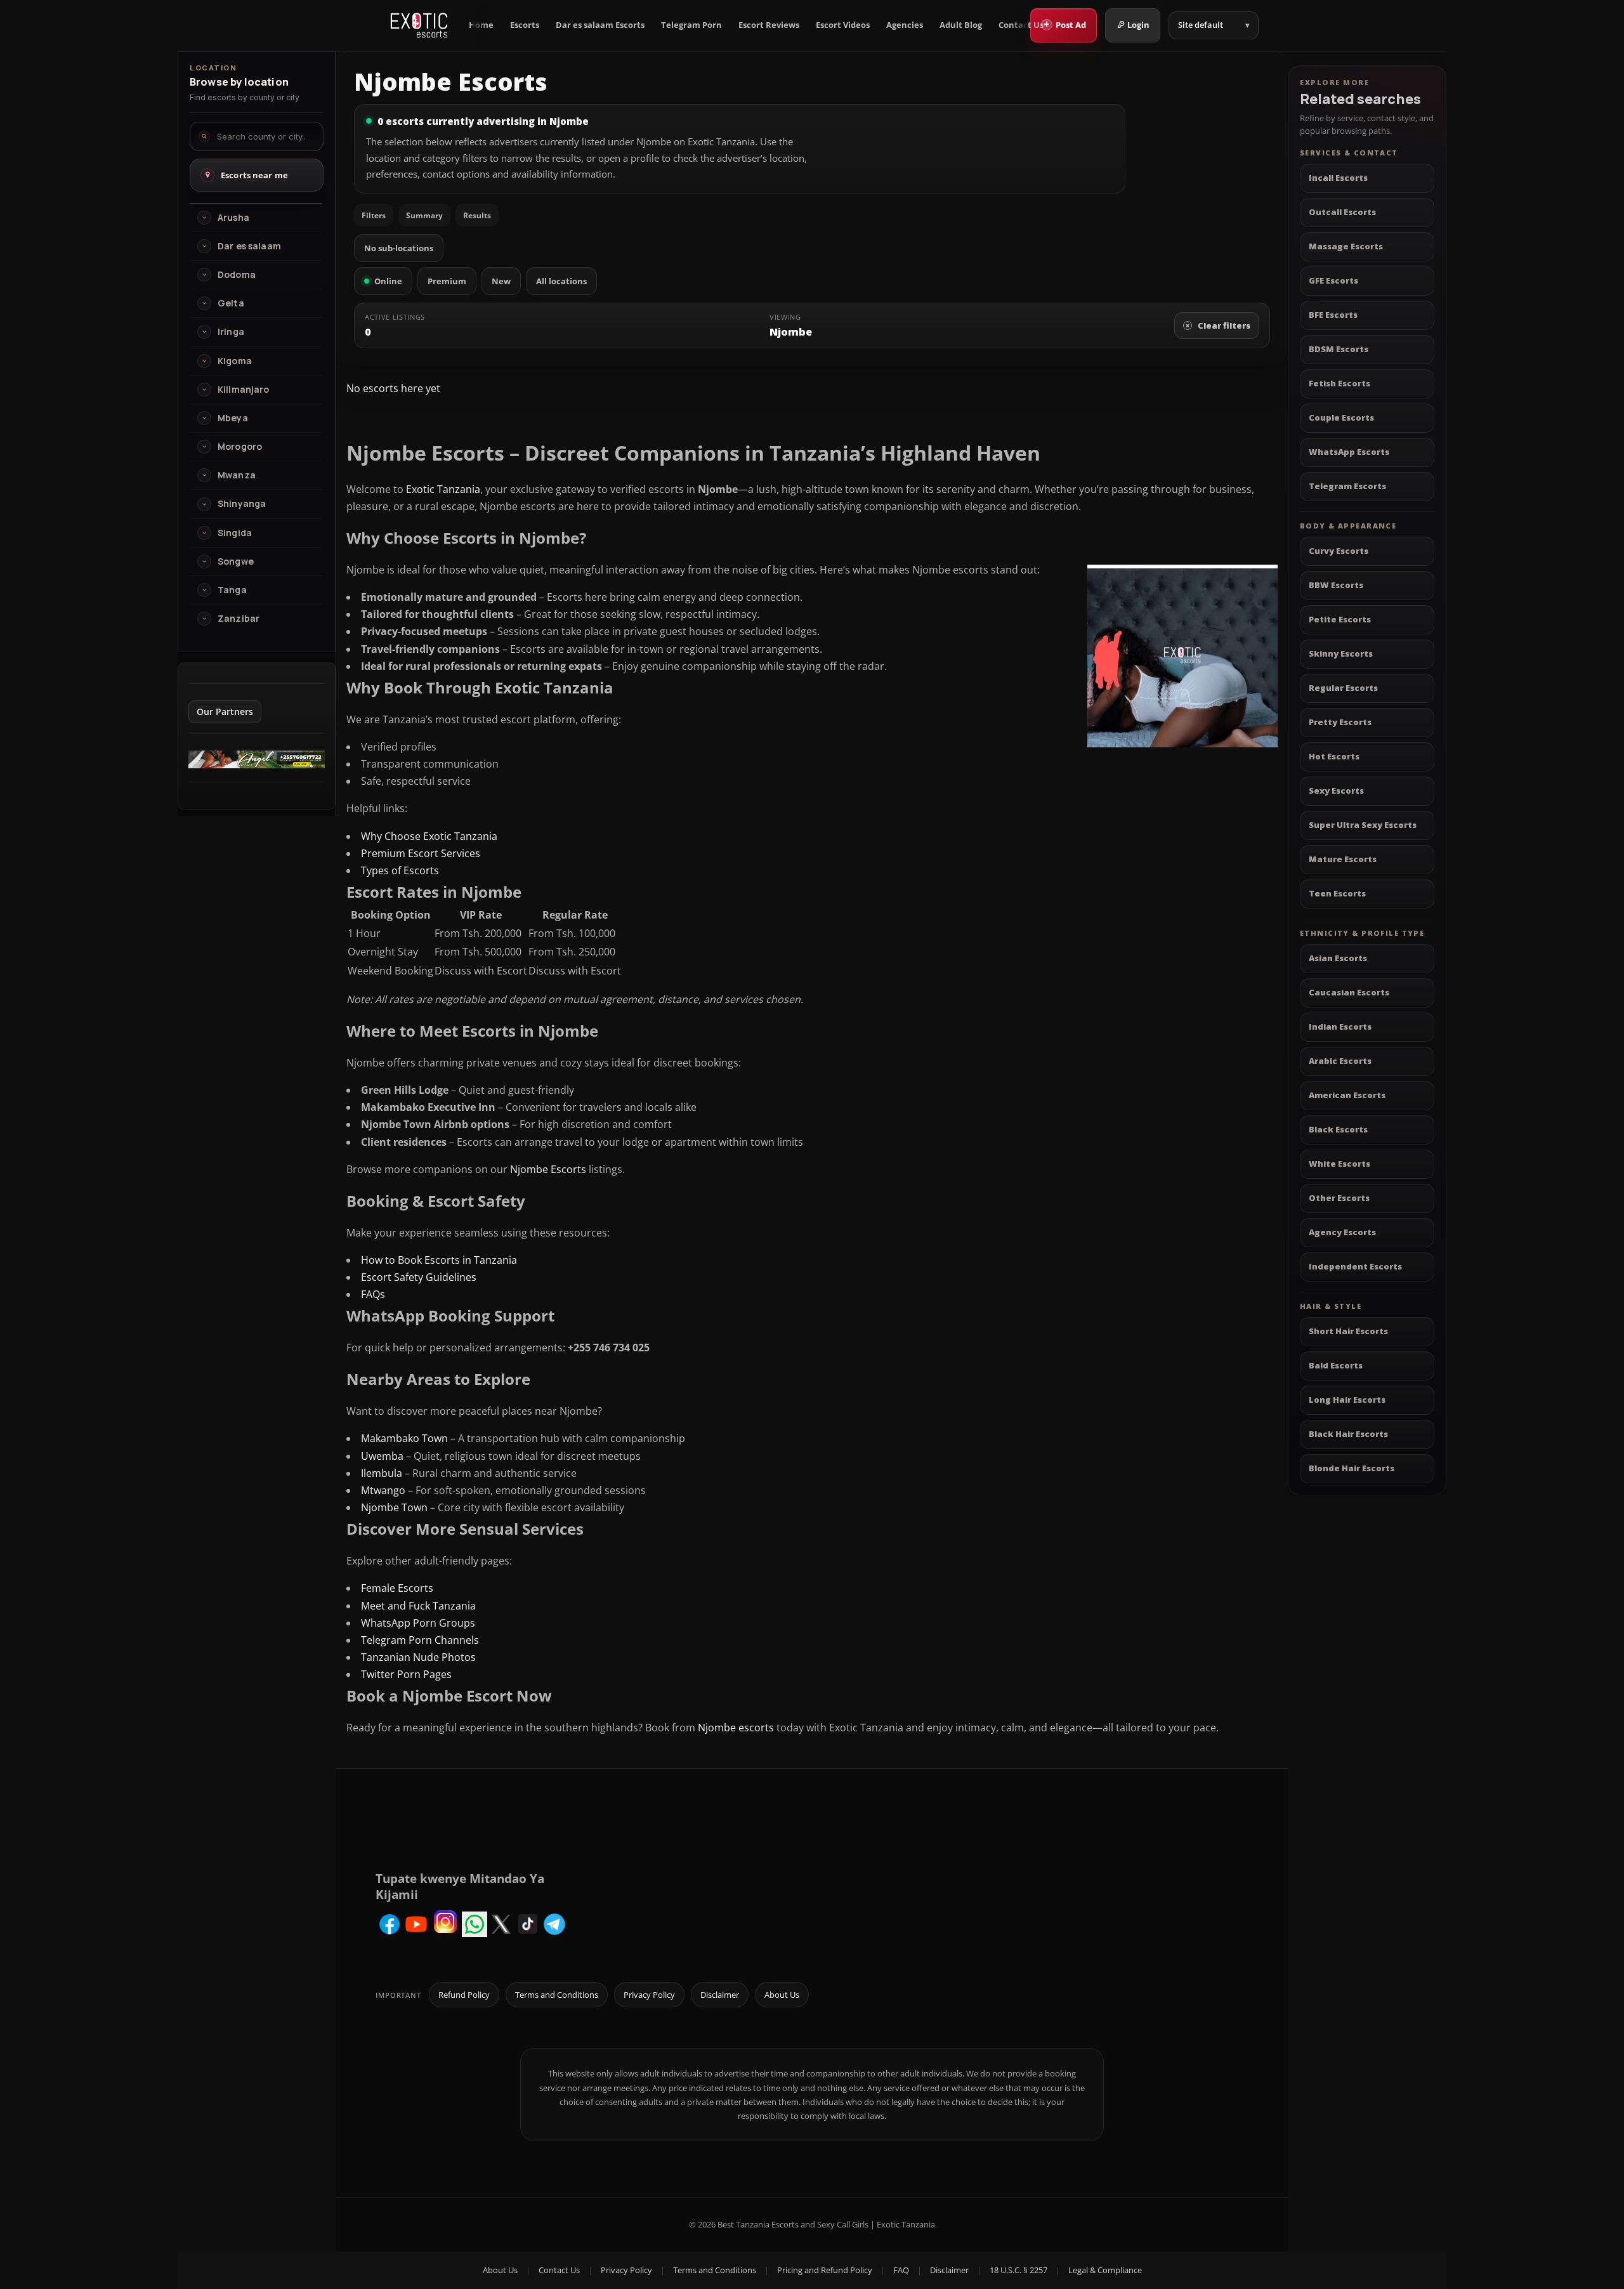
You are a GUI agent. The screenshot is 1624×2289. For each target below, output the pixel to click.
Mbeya (233, 418)
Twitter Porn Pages (406, 1674)
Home (481, 25)
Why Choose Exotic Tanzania (429, 836)
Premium (447, 281)
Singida (235, 533)
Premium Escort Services (421, 853)
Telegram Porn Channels (420, 1640)
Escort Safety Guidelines (419, 1277)
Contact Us (1021, 25)
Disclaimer (720, 1995)
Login (1138, 25)
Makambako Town (404, 1438)
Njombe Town (394, 1507)
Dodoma (237, 275)
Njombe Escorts (548, 1169)
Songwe (236, 561)
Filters (374, 215)
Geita (231, 303)
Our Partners (225, 712)
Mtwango (383, 1490)
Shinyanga (242, 504)
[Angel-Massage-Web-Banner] (257, 764)
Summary (424, 215)
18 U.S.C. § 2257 (1018, 2270)
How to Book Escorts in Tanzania (439, 1260)
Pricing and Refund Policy (825, 2270)
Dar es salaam (249, 246)
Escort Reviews (769, 25)
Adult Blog (961, 25)
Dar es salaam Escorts (600, 25)
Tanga (232, 590)
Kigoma (235, 361)
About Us (782, 1995)
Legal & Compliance (1105, 2270)
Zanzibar (239, 619)
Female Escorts (397, 1588)
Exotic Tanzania (443, 489)
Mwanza (237, 475)
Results (477, 215)
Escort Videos (843, 25)
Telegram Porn (691, 25)
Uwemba (382, 1456)
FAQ (901, 2270)
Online (388, 281)
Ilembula (382, 1473)
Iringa (231, 332)
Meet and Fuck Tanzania (418, 1606)
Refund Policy (464, 1995)
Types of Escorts (400, 870)
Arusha (233, 218)
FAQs (373, 1294)
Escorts (525, 25)
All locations (561, 281)
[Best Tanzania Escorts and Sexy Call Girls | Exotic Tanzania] (419, 25)
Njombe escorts (736, 1728)
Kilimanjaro (244, 390)
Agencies (905, 25)
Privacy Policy (649, 1995)
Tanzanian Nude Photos (418, 1657)
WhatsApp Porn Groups (418, 1623)
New (501, 281)
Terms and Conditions (557, 1995)
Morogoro (240, 447)
